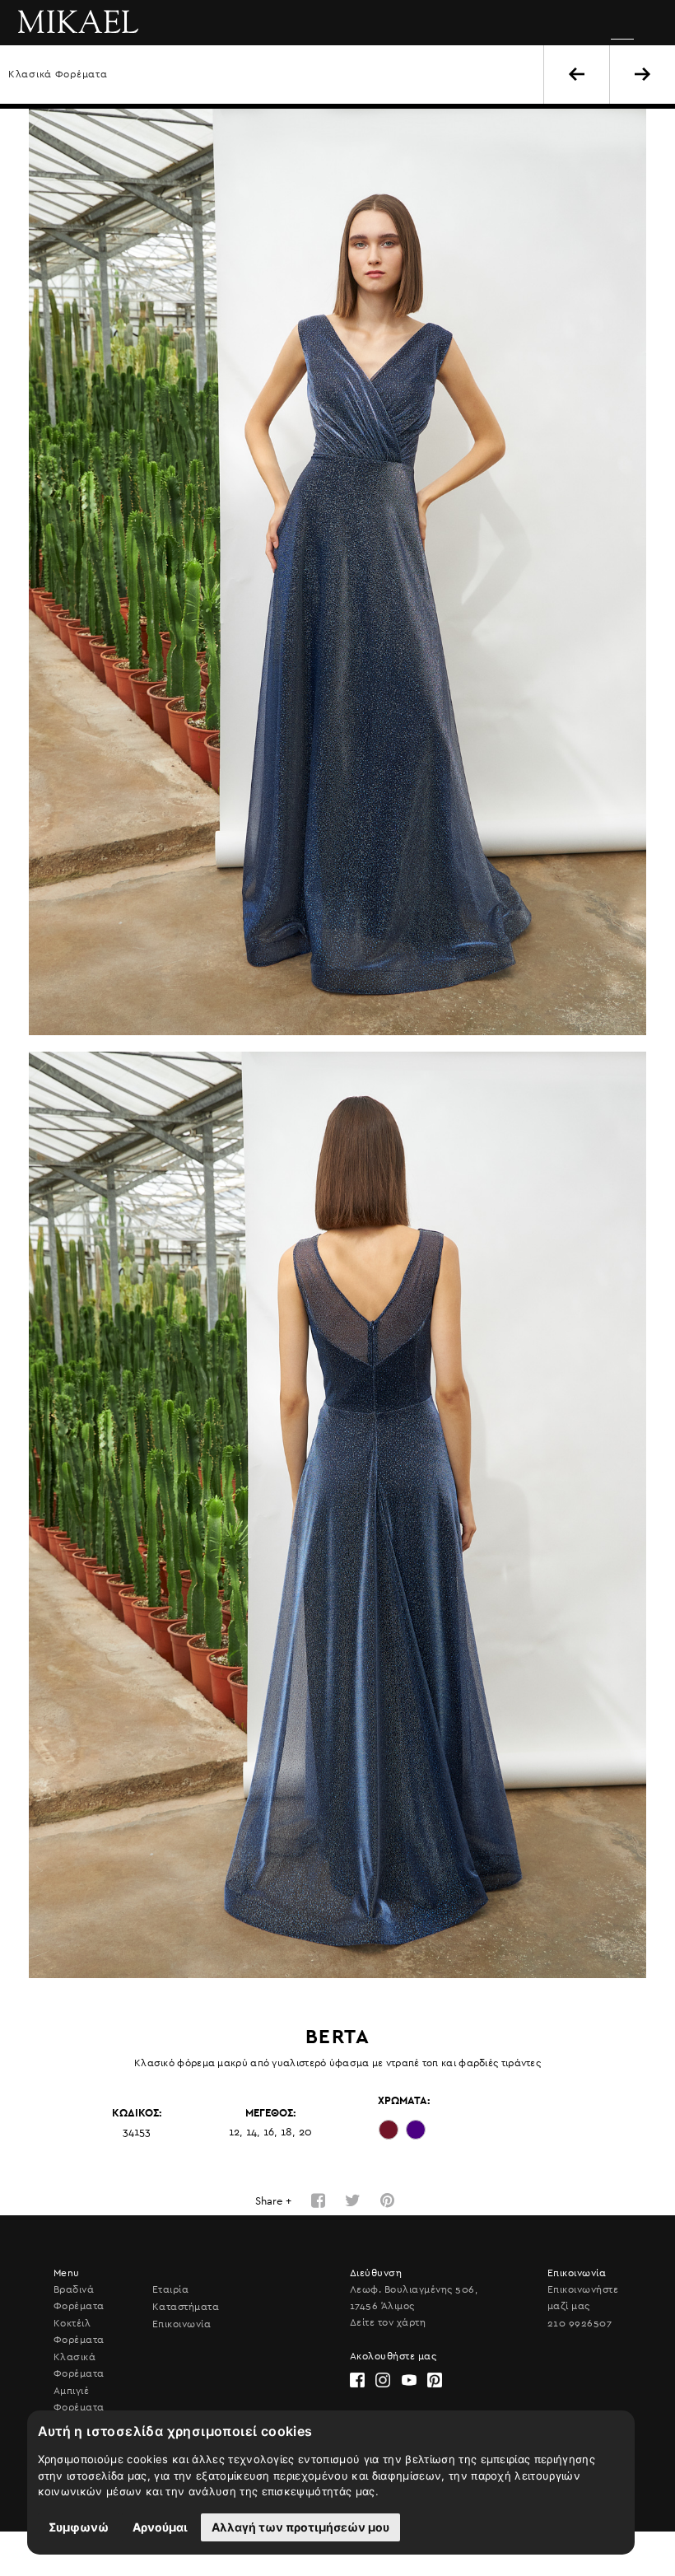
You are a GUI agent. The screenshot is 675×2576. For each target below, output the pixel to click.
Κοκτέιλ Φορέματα (79, 2331)
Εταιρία (170, 2289)
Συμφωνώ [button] (79, 2527)
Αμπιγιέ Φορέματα (79, 2399)
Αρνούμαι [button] (160, 2527)
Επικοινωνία (182, 2324)
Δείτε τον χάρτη (388, 2322)
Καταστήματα (186, 2307)
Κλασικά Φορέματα (58, 74)
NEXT (642, 74)
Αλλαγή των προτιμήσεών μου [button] (300, 2527)
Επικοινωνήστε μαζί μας (583, 2298)
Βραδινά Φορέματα (79, 2298)
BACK (577, 74)
